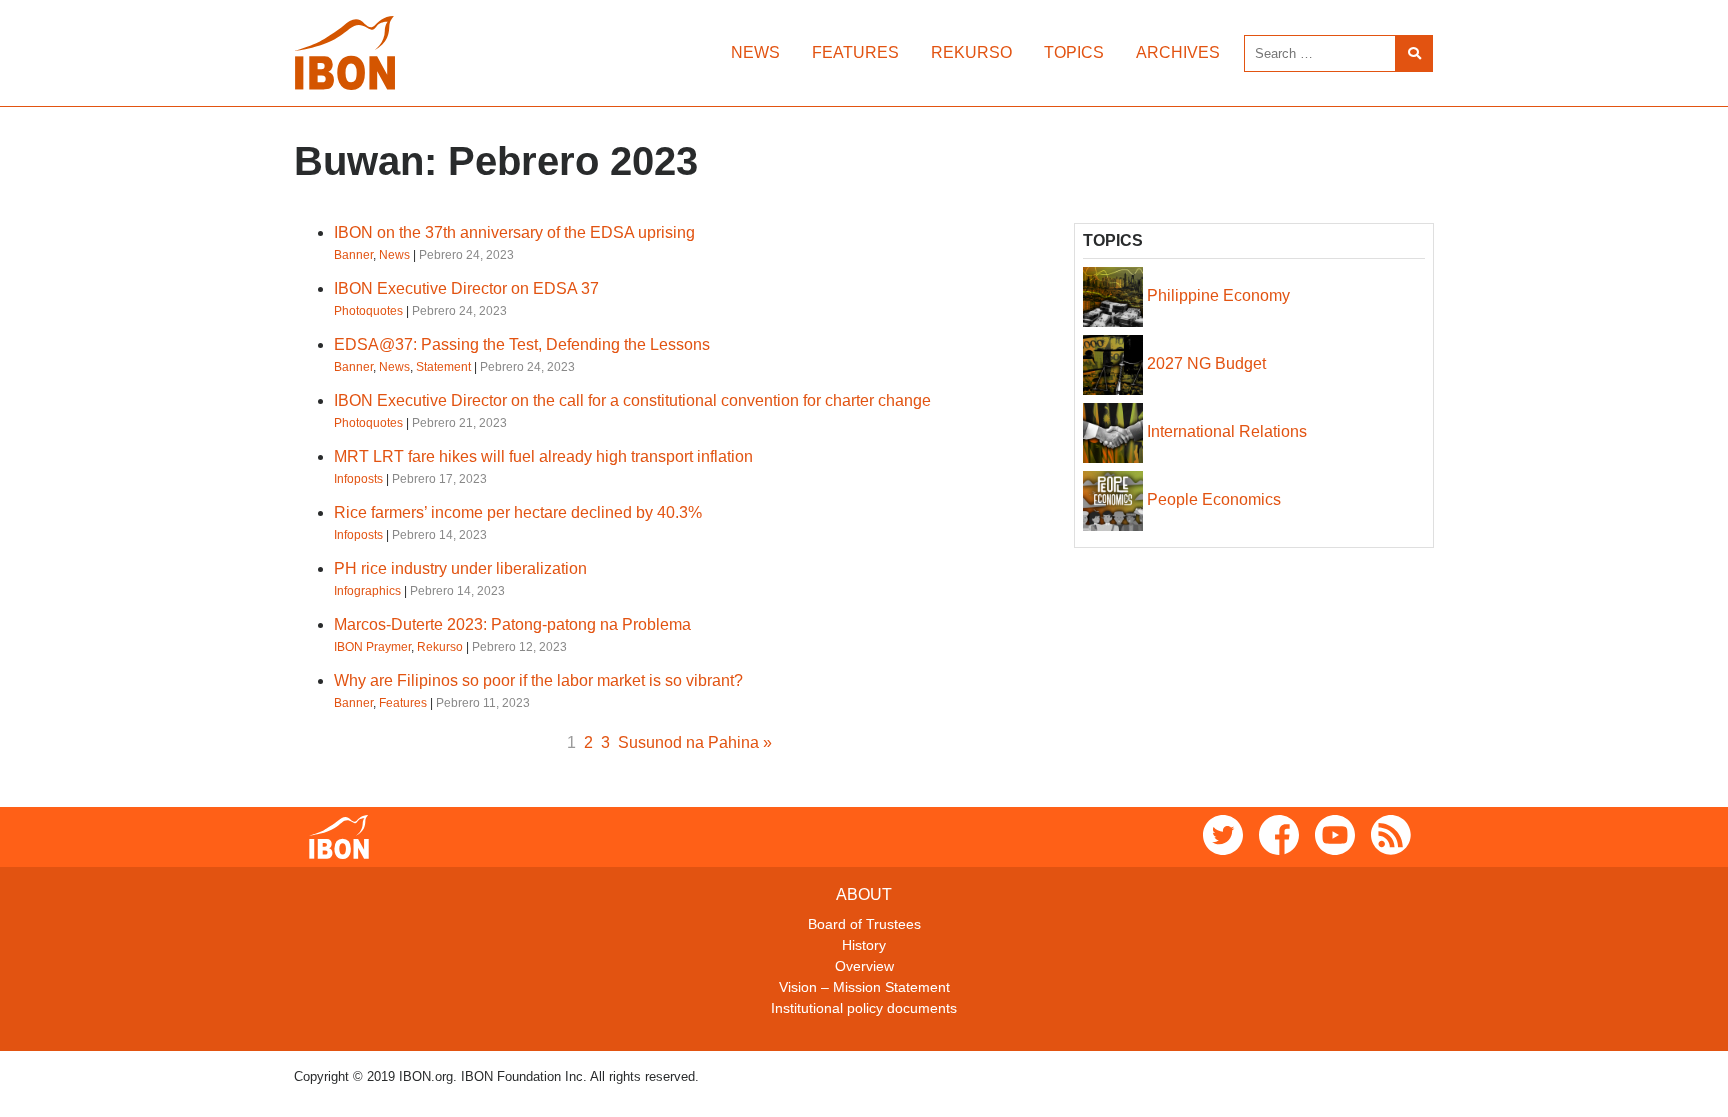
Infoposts (358, 479)
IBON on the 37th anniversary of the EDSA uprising (514, 232)
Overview (864, 966)
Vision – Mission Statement (864, 987)
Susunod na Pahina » (695, 742)
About (864, 894)
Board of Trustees (864, 924)
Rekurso (971, 52)
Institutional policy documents (864, 1008)
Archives (1178, 52)
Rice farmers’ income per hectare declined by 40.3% (518, 512)
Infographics (367, 591)
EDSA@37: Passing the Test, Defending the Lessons (522, 344)
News (755, 52)
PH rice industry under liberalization (460, 568)
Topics (1074, 52)
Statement (443, 367)
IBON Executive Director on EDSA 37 (466, 288)
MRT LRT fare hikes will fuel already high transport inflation (543, 456)
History (864, 945)
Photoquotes (368, 311)
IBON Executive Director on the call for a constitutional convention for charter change (632, 400)
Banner (353, 255)
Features (855, 52)
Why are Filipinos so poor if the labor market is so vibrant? (538, 680)
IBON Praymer (372, 647)
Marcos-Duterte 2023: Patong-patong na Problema (512, 624)
